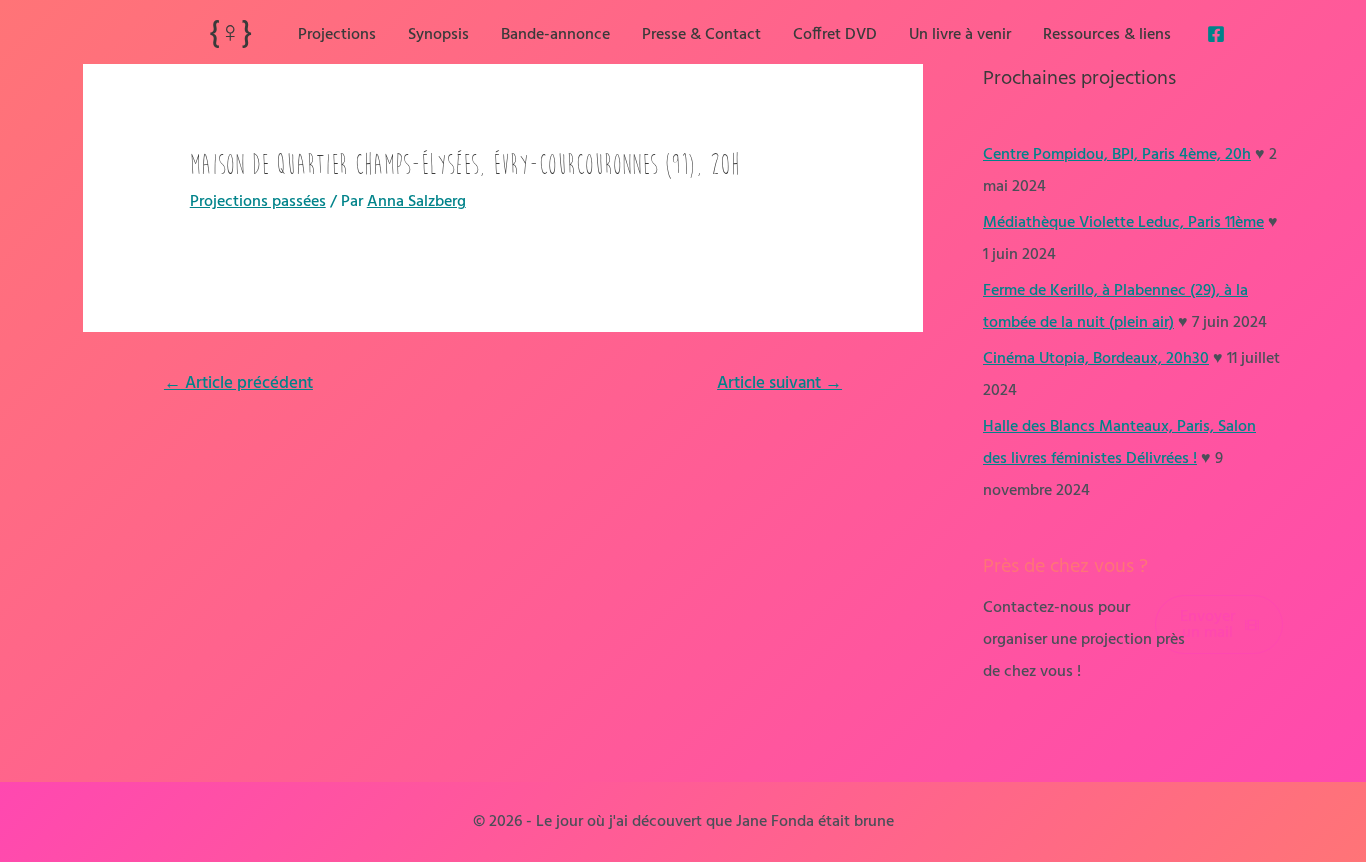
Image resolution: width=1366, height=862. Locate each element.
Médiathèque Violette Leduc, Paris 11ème (1123, 223)
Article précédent (238, 383)
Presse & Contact (701, 35)
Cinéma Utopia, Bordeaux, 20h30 (1096, 359)
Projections (337, 35)
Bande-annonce (555, 35)
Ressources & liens (1107, 35)
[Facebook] (1216, 34)
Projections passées (258, 202)
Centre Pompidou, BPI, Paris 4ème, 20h (1117, 155)
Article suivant (779, 383)
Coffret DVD (835, 35)
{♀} (230, 34)
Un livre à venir (960, 35)
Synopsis (438, 35)
